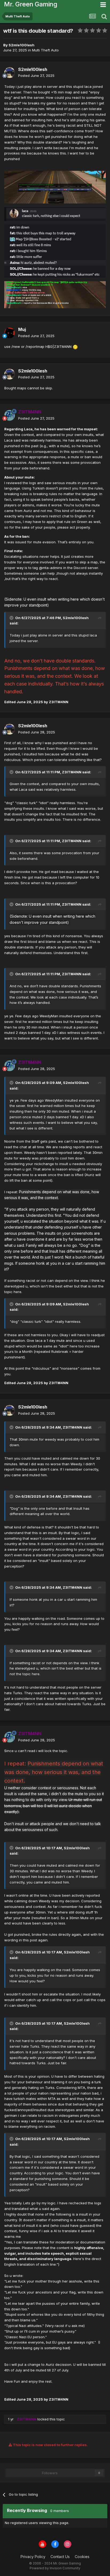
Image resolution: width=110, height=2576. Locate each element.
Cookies (82, 2557)
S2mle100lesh (76, 618)
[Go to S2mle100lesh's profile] (10, 73)
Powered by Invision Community (55, 2568)
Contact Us (60, 2557)
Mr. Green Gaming (31, 4)
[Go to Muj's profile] (10, 333)
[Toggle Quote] (12, 618)
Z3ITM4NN (72, 772)
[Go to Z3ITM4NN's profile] (10, 415)
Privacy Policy (33, 2557)
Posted (36, 76)
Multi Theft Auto (45, 50)
